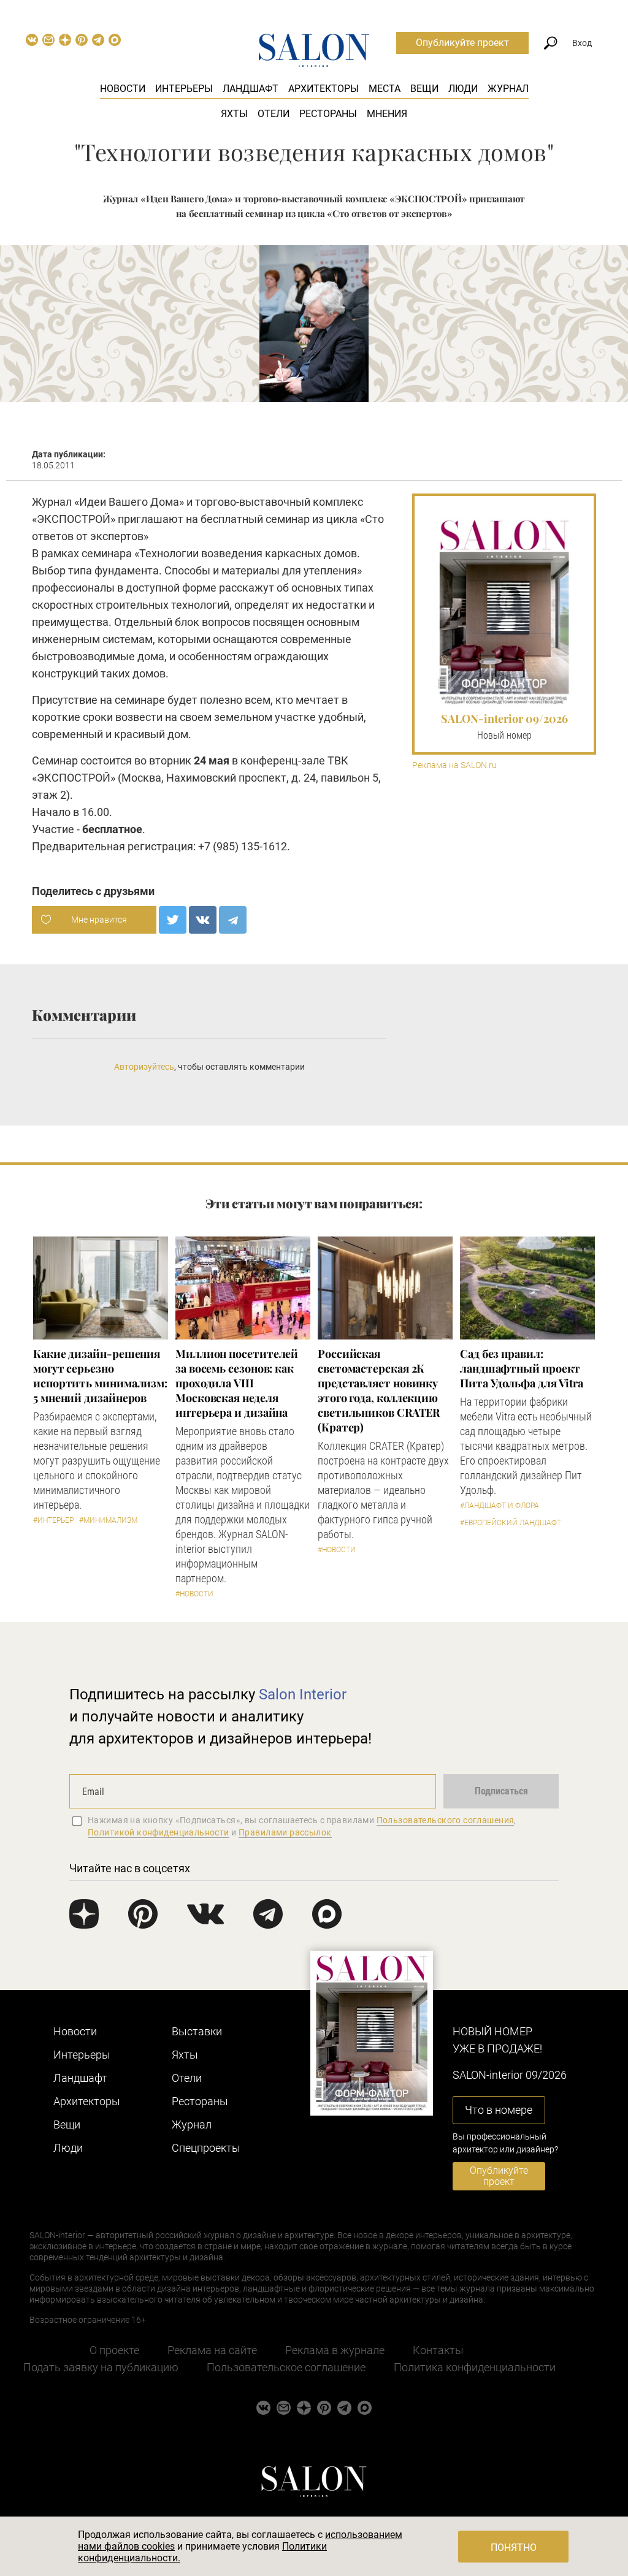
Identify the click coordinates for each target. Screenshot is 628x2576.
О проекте (114, 2350)
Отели (274, 114)
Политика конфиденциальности (475, 2367)
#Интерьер (53, 1520)
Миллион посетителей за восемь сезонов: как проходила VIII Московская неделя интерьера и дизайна (237, 1383)
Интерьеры (184, 89)
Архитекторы (324, 89)
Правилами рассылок (285, 1832)
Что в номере (499, 2110)
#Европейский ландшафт (511, 1523)
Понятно (514, 2547)
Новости (123, 89)
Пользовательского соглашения (446, 1820)
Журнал (508, 89)
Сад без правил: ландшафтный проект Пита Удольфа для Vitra (522, 1368)
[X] (173, 920)
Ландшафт (251, 89)
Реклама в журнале (335, 2350)
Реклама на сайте (212, 2350)
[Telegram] (233, 920)
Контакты (438, 2350)
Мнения (387, 114)
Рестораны (328, 114)
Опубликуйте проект (462, 43)
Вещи (424, 89)
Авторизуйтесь (144, 1067)
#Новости (194, 1594)
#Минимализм (108, 1520)
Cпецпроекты (206, 2148)
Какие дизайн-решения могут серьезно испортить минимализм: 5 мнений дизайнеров (100, 1376)
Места (385, 89)
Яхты (234, 114)
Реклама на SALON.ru (454, 765)
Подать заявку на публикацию (101, 2367)
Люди (463, 89)
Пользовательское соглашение (286, 2367)
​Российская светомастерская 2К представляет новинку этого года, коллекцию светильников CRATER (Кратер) (379, 1390)
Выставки (197, 2031)
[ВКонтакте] (203, 920)
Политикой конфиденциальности (159, 1832)
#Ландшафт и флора (500, 1506)
